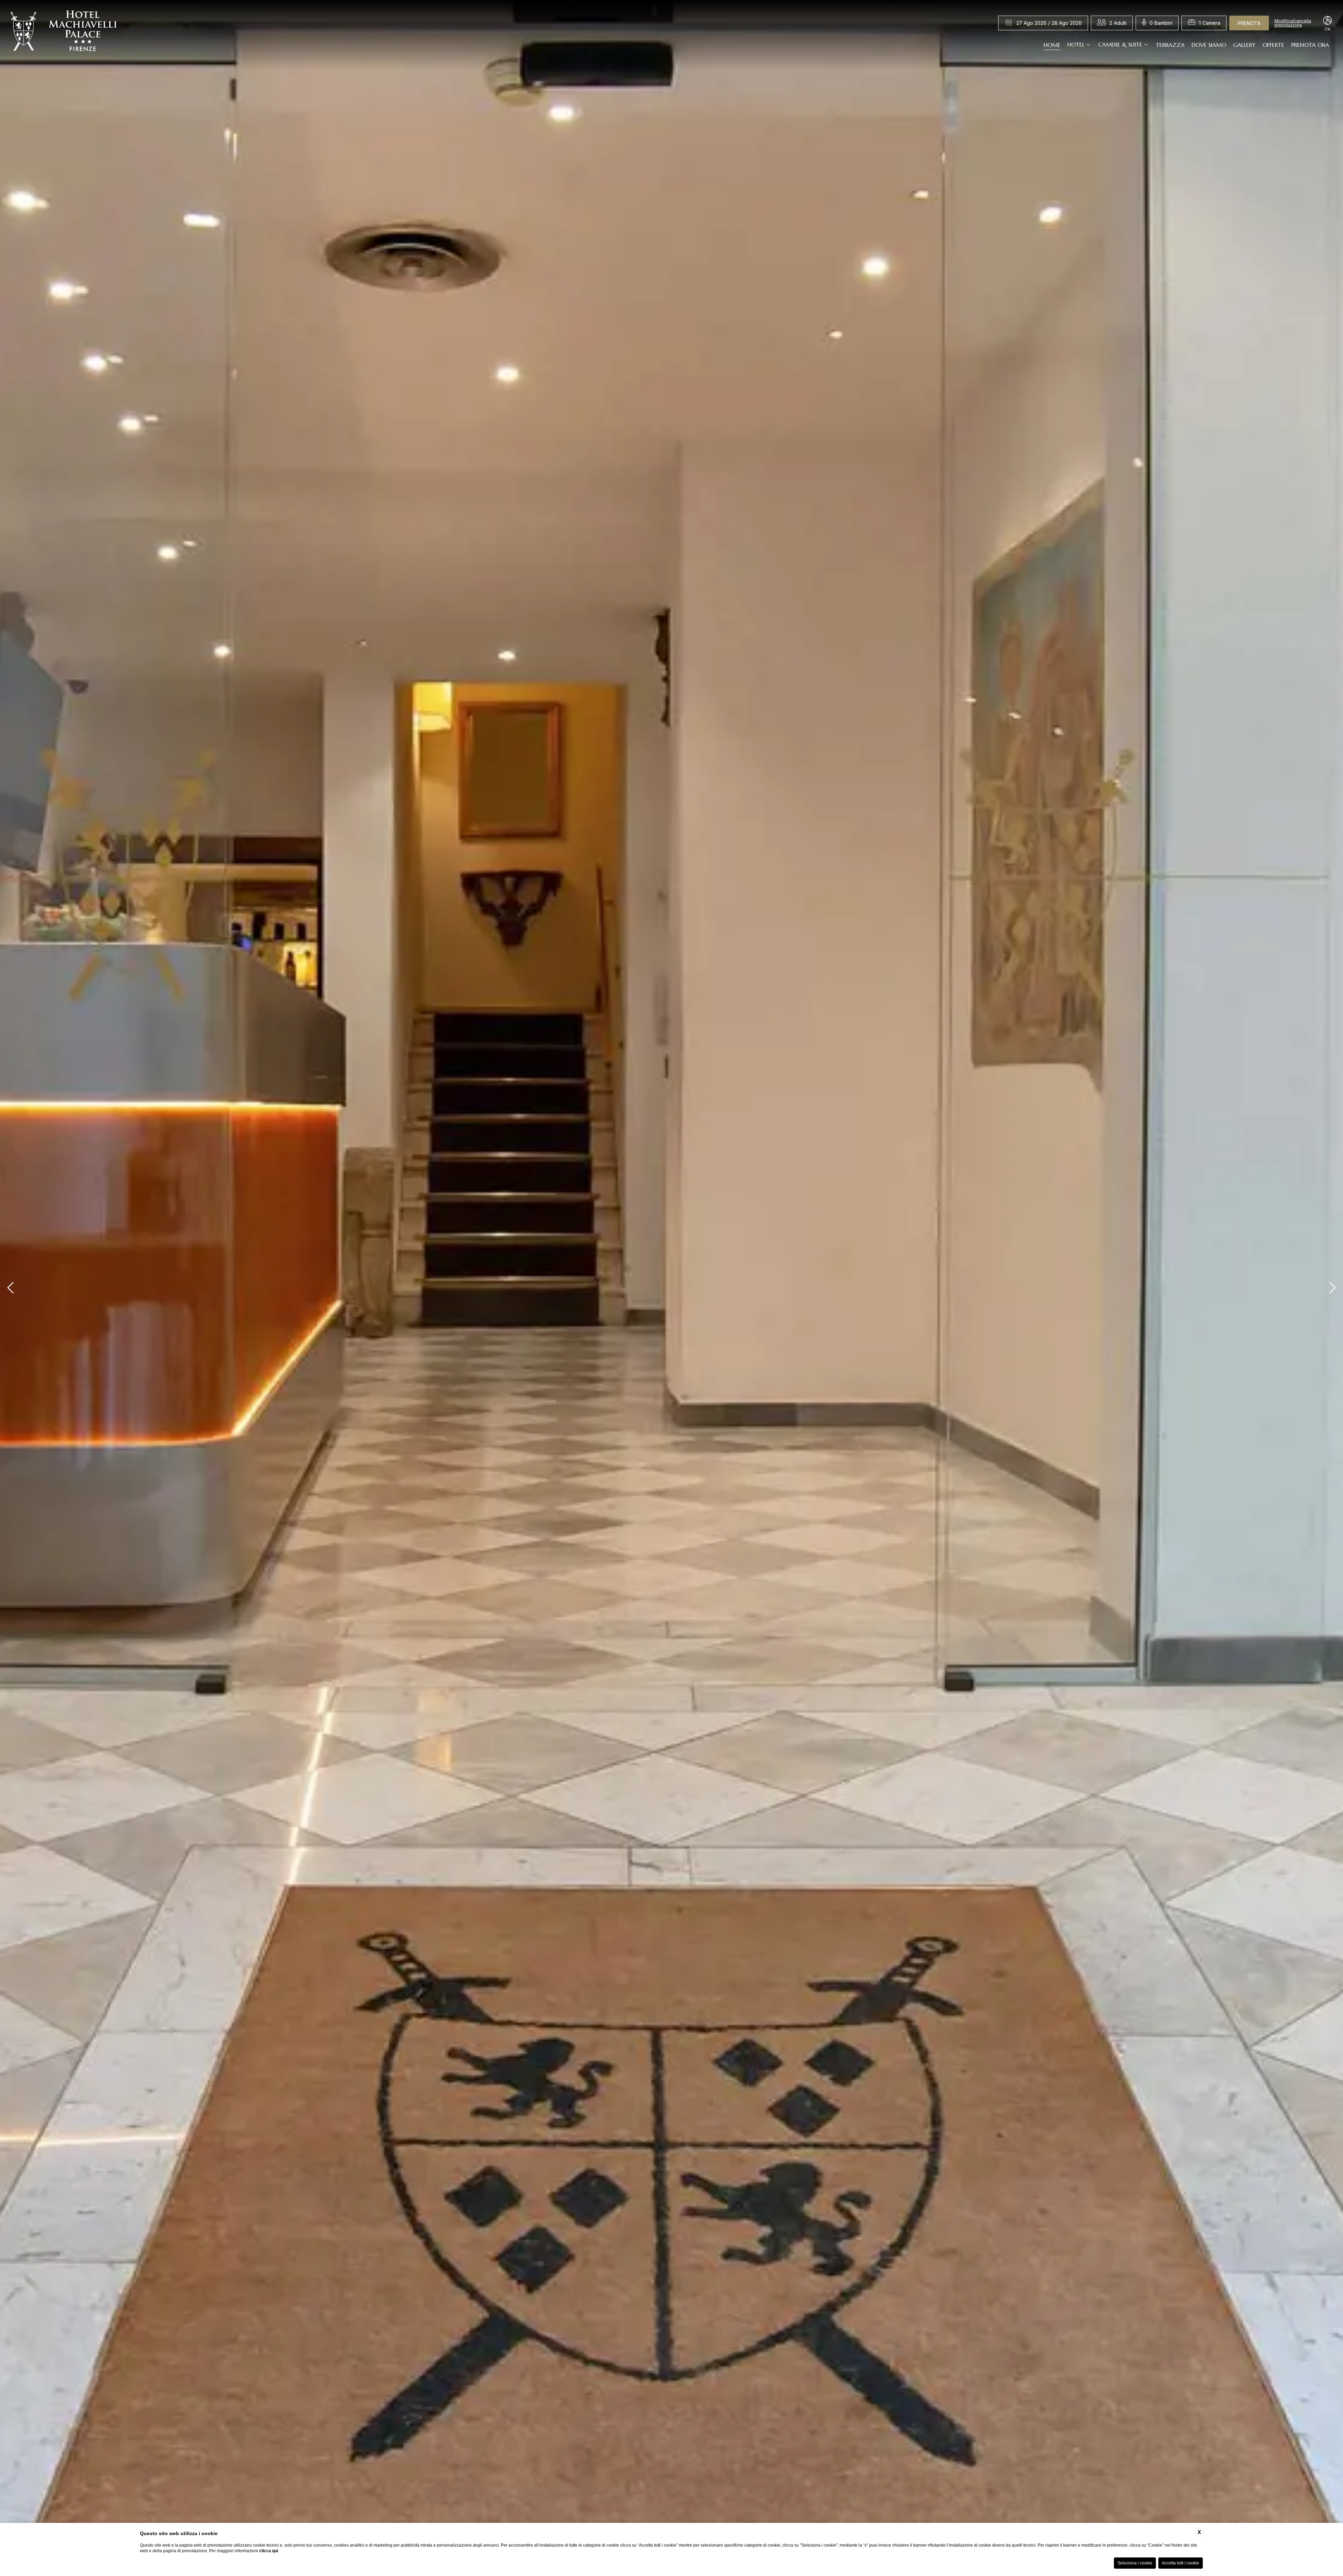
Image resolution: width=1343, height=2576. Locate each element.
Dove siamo (1209, 44)
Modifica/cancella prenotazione (1293, 23)
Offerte (1273, 44)
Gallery (1244, 44)
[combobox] (1118, 23)
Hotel (1076, 44)
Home (1052, 44)
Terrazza (1170, 44)
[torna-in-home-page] (64, 33)
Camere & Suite (1120, 44)
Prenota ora (1310, 44)
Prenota (1249, 23)
